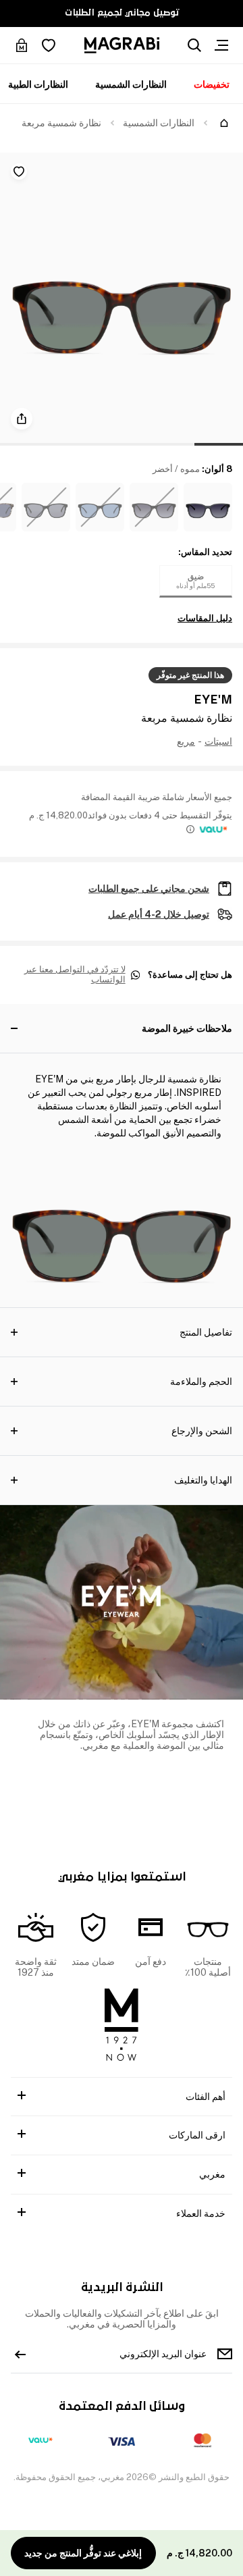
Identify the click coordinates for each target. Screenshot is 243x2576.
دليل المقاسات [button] (205, 619)
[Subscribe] (20, 2354)
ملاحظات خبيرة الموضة (187, 1028)
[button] (208, 507)
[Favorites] (49, 45)
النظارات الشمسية (131, 84)
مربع (186, 741)
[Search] (194, 45)
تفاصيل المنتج (206, 1332)
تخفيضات (212, 84)
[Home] (224, 123)
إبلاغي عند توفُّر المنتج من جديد (83, 2553)
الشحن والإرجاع (202, 1431)
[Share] (22, 419)
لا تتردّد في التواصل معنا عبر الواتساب (75, 975)
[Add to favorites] (19, 172)
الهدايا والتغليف (203, 1480)
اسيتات (218, 741)
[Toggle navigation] (221, 45)
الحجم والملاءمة (201, 1382)
